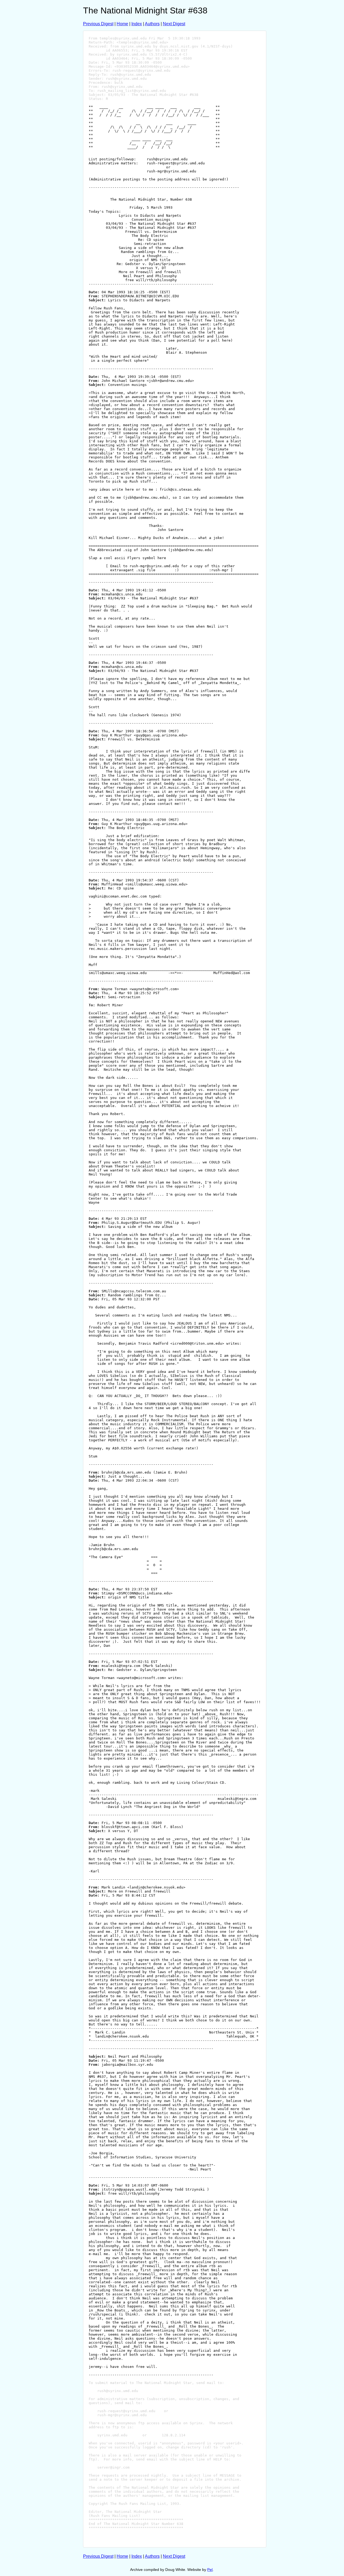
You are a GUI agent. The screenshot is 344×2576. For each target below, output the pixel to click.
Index (137, 24)
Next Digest (174, 24)
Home (122, 24)
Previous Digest (98, 24)
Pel (210, 2570)
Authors (152, 24)
